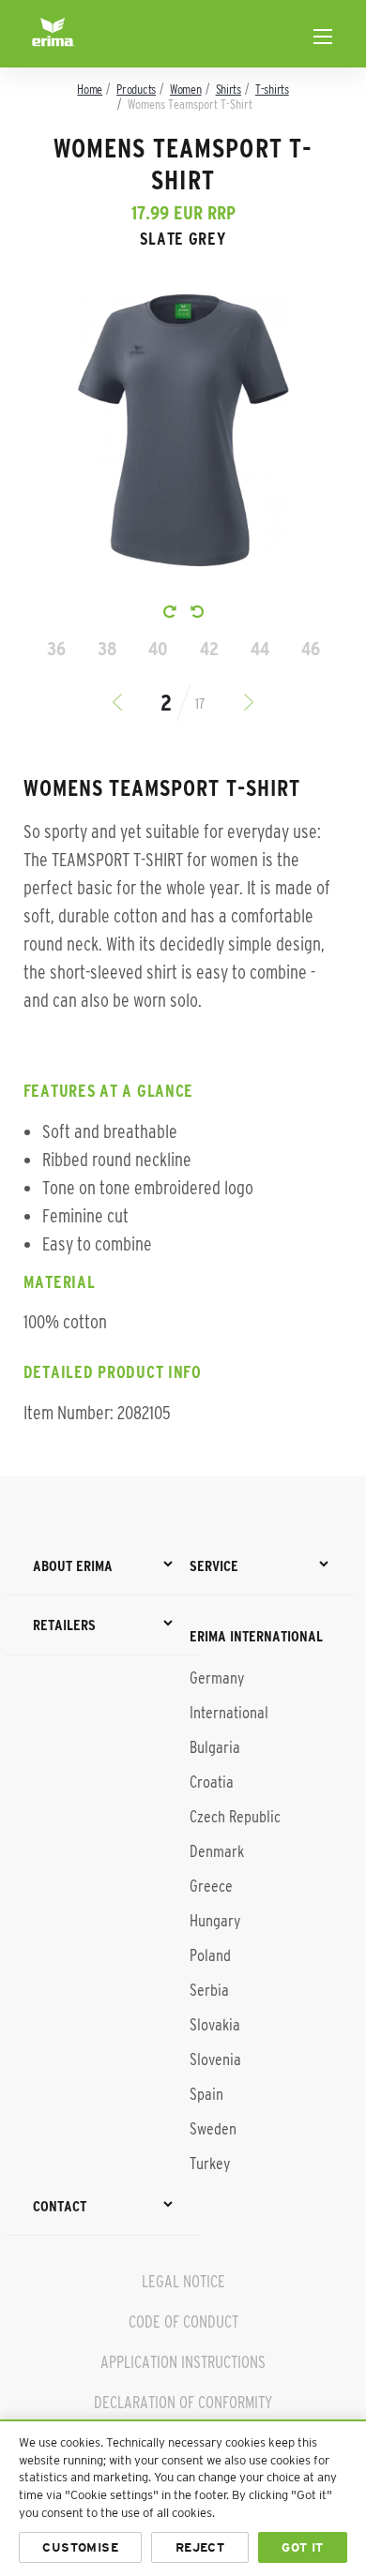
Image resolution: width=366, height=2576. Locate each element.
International (229, 1713)
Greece (211, 1886)
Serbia (209, 1990)
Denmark (217, 1851)
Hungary (215, 1921)
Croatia (212, 1782)
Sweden (213, 2129)
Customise (80, 2547)
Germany (217, 1678)
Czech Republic (235, 1817)
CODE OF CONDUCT (183, 2322)
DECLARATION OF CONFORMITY (183, 2403)
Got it (302, 2547)
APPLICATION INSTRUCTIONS (183, 2362)
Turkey (210, 2164)
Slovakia (215, 2025)
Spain (206, 2094)
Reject (200, 2547)
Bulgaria (215, 1747)
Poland (210, 1955)
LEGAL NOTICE (183, 2282)
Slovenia (215, 2059)
